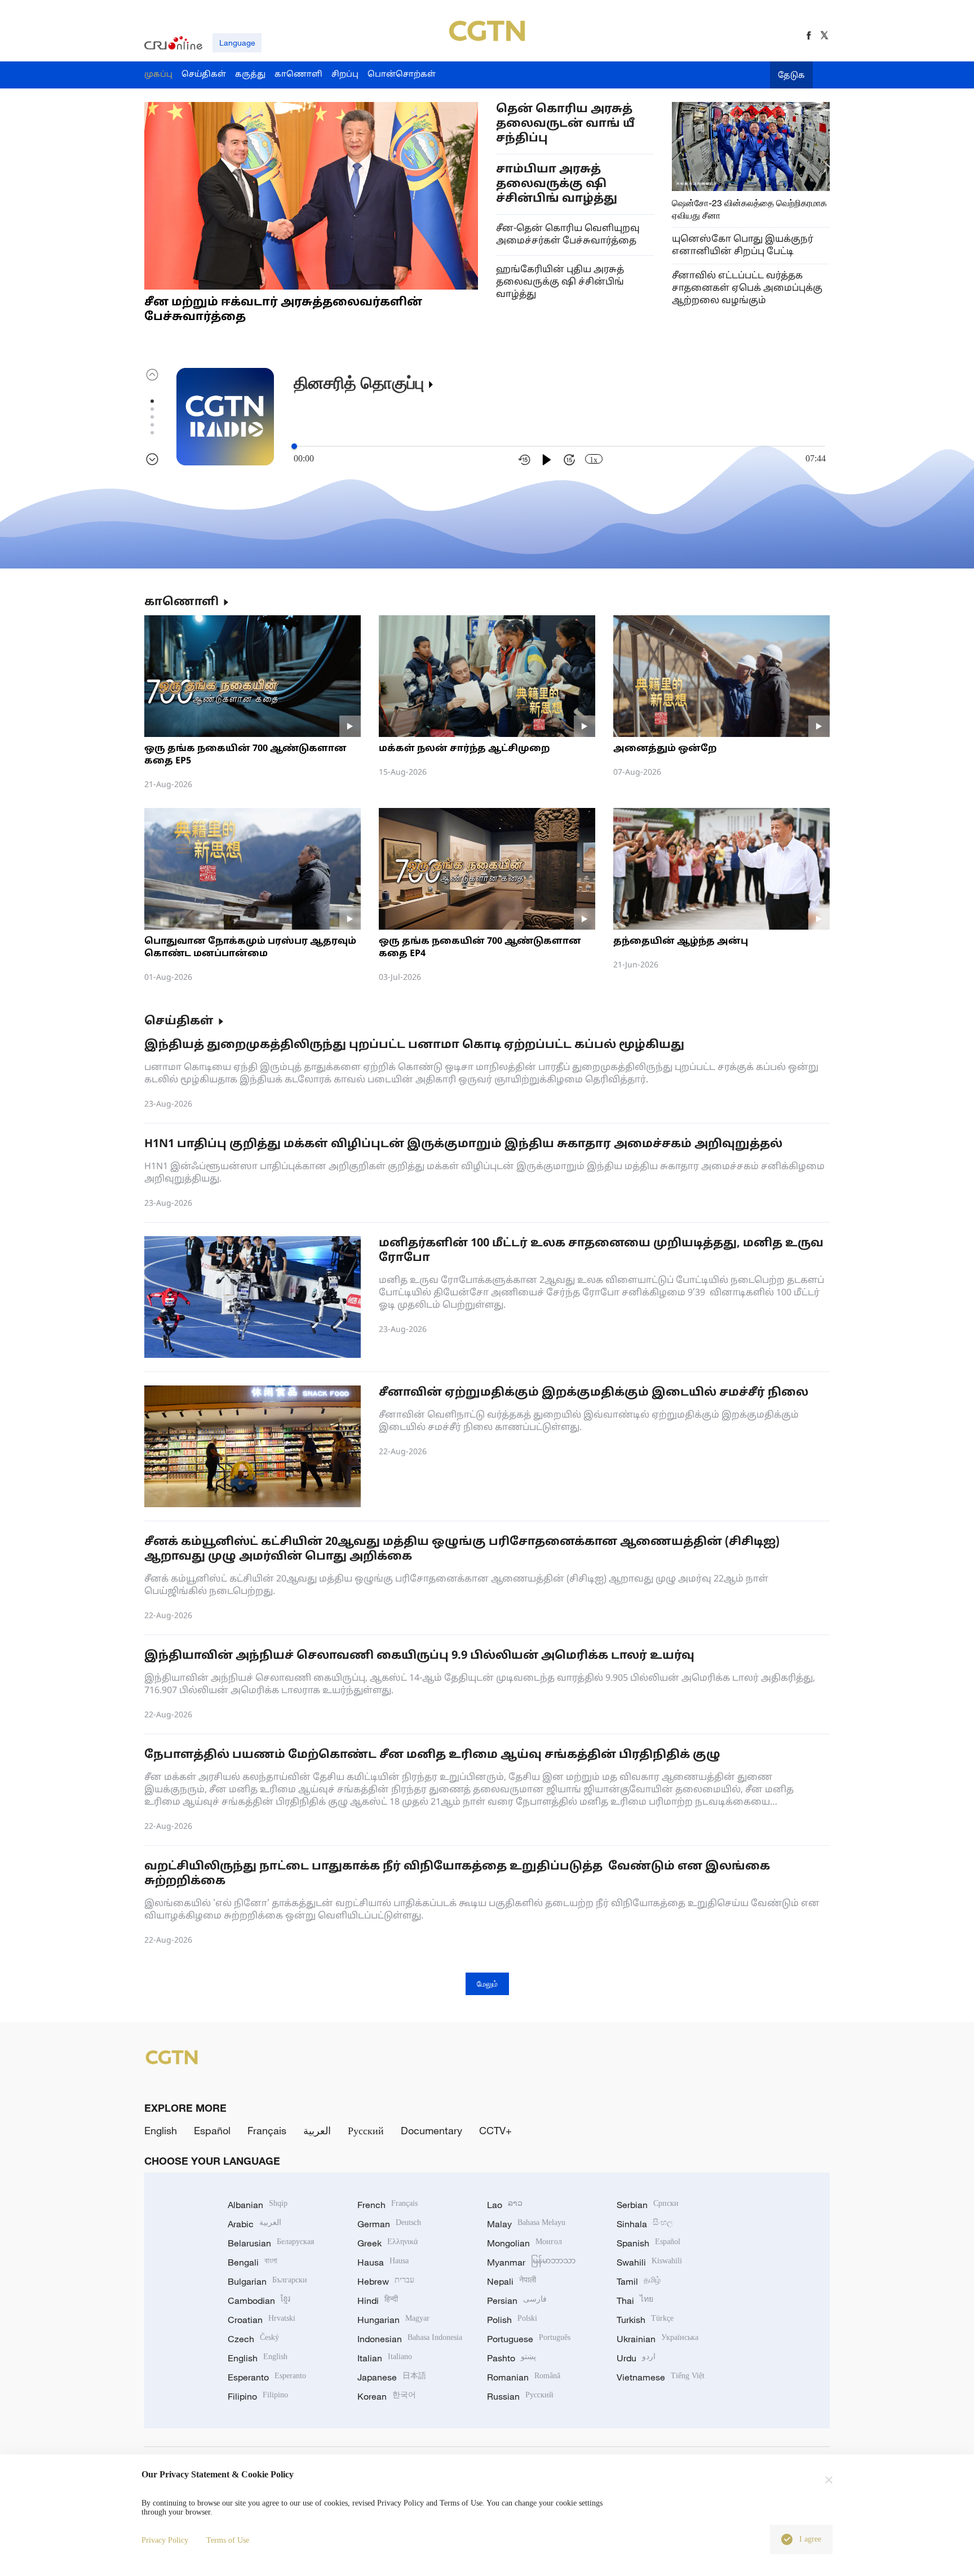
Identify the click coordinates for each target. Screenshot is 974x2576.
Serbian (648, 2205)
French (388, 2205)
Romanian (524, 2377)
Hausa (383, 2262)
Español (212, 2130)
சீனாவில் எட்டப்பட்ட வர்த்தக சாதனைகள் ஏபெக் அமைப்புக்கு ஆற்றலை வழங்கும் (747, 288)
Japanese (392, 2377)
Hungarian (393, 2320)
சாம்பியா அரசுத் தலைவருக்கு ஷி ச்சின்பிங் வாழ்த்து (557, 184)
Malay (526, 2224)
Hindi (378, 2300)
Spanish (648, 2243)
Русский (366, 2130)
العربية (317, 2130)
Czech (253, 2339)
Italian (385, 2358)
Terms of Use (228, 2540)
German (389, 2224)
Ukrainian (658, 2339)
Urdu (636, 2358)
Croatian (262, 2320)
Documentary (431, 2130)
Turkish (645, 2320)
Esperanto (267, 2377)
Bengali (253, 2262)
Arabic (254, 2224)
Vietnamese (661, 2377)
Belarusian (271, 2243)
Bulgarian (267, 2281)
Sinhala (645, 2224)
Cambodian (259, 2300)
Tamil (639, 2281)
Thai (635, 2300)
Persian (517, 2300)
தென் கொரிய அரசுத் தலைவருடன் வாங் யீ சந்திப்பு (565, 124)
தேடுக (791, 76)
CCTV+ (495, 2130)
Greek (388, 2243)
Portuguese (529, 2339)
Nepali (512, 2281)
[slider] (294, 446)
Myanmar (531, 2262)
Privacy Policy (165, 2540)
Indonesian (410, 2339)
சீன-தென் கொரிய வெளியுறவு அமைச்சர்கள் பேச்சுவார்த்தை (568, 235)
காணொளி (181, 602)
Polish (512, 2320)
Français (267, 2130)
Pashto (512, 2358)
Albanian (258, 2205)
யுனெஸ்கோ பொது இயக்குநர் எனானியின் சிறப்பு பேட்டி (743, 246)
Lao (505, 2205)
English (161, 2130)
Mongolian (524, 2243)
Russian (520, 2396)
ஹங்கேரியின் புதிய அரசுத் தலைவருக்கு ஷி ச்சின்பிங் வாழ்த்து (560, 282)
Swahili (649, 2262)
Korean (387, 2396)
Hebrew (386, 2281)
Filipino (258, 2396)
